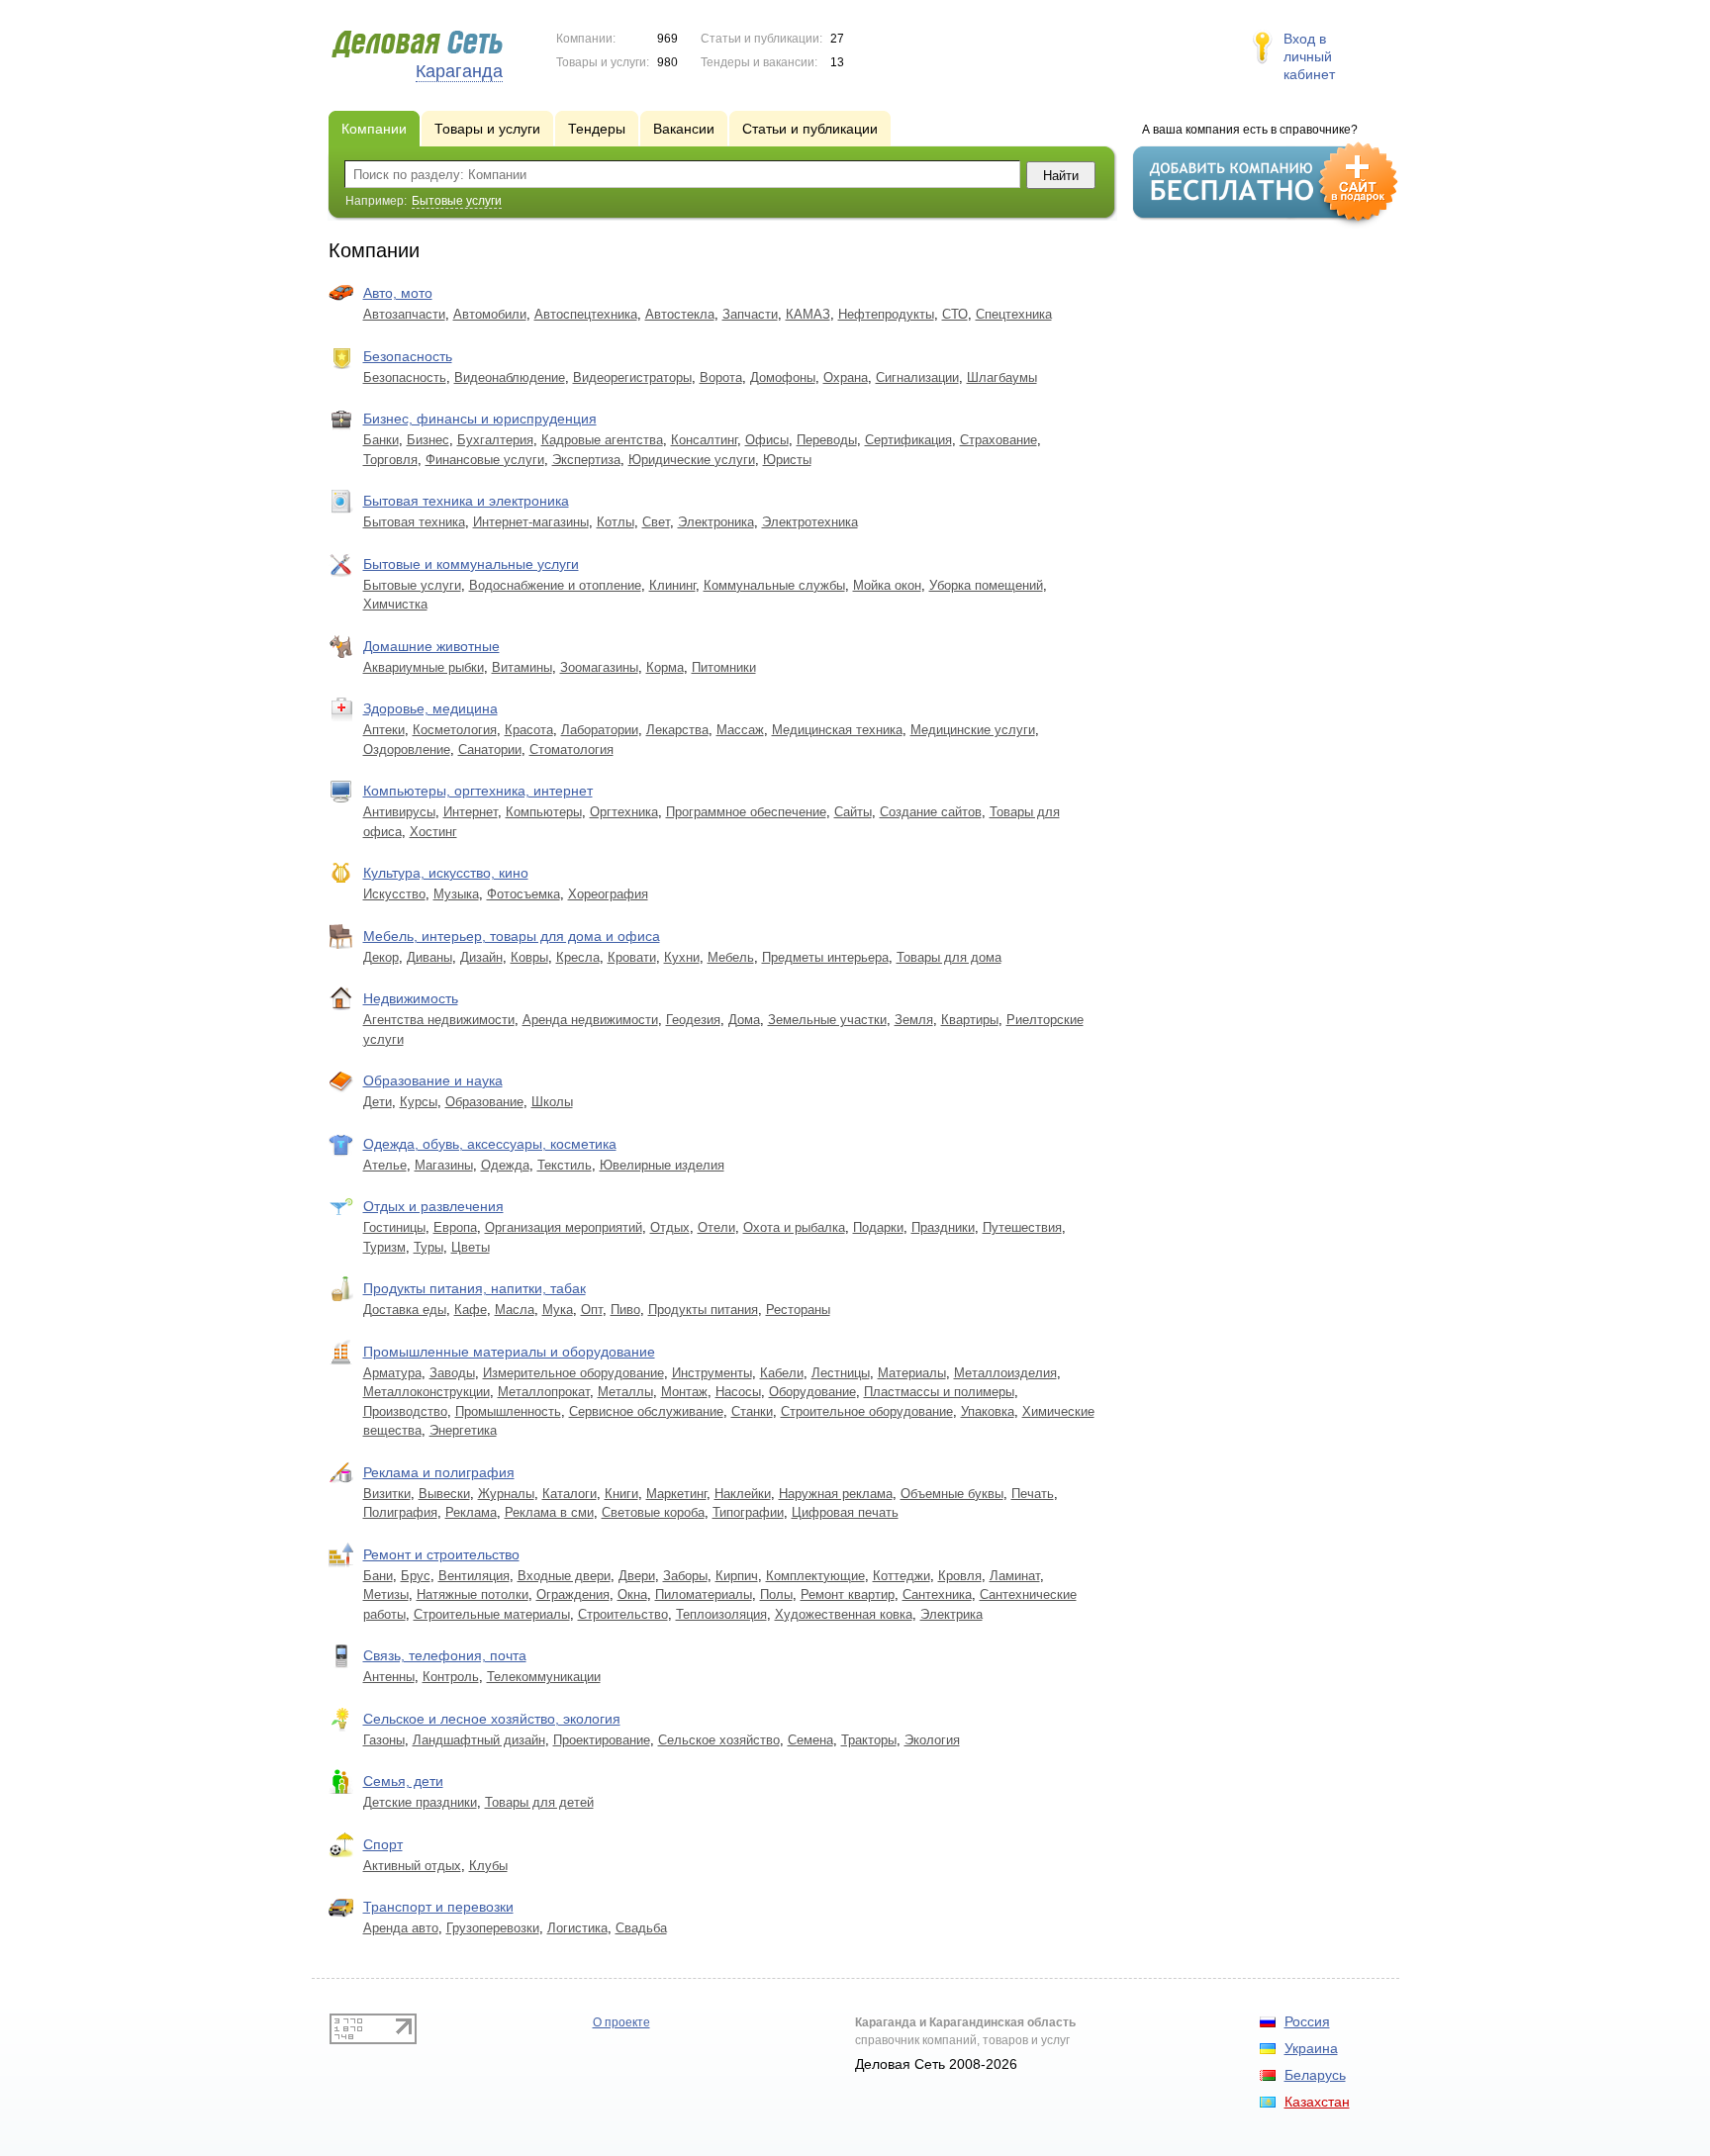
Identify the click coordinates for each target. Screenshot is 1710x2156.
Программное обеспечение (746, 812)
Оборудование (812, 1392)
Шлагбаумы (1002, 377)
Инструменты (712, 1373)
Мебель (731, 957)
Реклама (471, 1512)
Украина (1311, 2048)
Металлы (625, 1392)
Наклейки (743, 1494)
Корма (665, 667)
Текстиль (565, 1165)
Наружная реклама (836, 1494)
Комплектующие (815, 1576)
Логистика (577, 1928)
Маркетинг (676, 1494)
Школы (552, 1102)
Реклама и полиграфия (439, 1472)
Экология (932, 1740)
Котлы (616, 522)
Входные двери (564, 1576)
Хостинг (433, 832)
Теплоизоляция (721, 1614)
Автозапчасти (404, 314)
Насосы (738, 1392)
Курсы (419, 1102)
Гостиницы (394, 1227)
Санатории (490, 750)
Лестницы (841, 1373)
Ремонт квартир (848, 1594)
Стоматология (571, 750)
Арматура (392, 1373)
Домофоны (783, 377)
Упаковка (988, 1411)
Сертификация (908, 440)
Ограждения (573, 1594)
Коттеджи (902, 1576)
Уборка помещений (986, 585)
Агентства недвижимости (439, 1020)
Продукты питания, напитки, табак (475, 1288)
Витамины (522, 667)
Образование (484, 1102)
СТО (955, 314)
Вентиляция (474, 1576)
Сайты (853, 812)
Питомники (724, 667)
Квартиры (970, 1020)
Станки (752, 1411)
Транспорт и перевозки (438, 1907)
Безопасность (408, 356)
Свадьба (641, 1928)
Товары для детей (539, 1802)
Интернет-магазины (531, 522)
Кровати (632, 957)
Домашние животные (431, 646)
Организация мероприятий (564, 1227)
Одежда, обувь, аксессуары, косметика (490, 1144)
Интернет (471, 812)
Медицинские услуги (973, 730)
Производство (405, 1411)
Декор (381, 957)
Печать (1033, 1494)
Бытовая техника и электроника (466, 501)
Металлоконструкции (427, 1392)
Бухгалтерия (495, 440)
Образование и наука (433, 1080)
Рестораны (798, 1310)
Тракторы (869, 1740)
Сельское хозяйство (719, 1740)
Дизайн (481, 957)
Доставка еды (405, 1310)
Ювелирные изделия (662, 1165)
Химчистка (395, 604)
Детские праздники (420, 1802)
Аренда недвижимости (590, 1020)
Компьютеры (544, 812)
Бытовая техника (414, 522)
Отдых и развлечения (433, 1206)
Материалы (912, 1373)
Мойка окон (887, 585)
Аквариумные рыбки (424, 667)
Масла (515, 1310)
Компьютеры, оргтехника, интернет (478, 791)
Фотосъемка (523, 894)
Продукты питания (703, 1310)
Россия (1307, 2021)
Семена (810, 1740)
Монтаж (684, 1392)
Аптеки (384, 730)
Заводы (452, 1373)
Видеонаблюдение (510, 377)
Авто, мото (398, 293)
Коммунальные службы (774, 585)
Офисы (767, 440)
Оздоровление (407, 750)
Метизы (386, 1594)
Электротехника (810, 522)
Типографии (748, 1512)
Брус (416, 1576)
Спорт (383, 1844)
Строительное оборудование (867, 1411)
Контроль (451, 1677)
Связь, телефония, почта (445, 1655)
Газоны (384, 1740)
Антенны (389, 1677)
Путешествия (1022, 1227)
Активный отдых (412, 1866)
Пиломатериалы (704, 1594)
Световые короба (653, 1512)
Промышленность (508, 1411)
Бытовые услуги (412, 585)
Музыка (456, 894)
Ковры (529, 957)
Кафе (471, 1310)
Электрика (951, 1614)
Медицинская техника (837, 730)
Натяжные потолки (473, 1594)
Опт (592, 1310)
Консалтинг (704, 440)
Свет (656, 522)
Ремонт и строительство (441, 1554)
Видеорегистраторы (632, 377)
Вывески (444, 1494)
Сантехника (937, 1594)
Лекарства (677, 730)
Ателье (385, 1165)
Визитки (387, 1494)
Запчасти (750, 314)
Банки (381, 440)
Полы (776, 1594)
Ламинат (1015, 1576)
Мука (558, 1310)
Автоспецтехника (586, 314)
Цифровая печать (845, 1512)
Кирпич (737, 1576)
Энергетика (463, 1430)
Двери (637, 1576)
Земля (914, 1020)
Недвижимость (411, 998)
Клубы (488, 1866)
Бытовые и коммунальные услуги (471, 564)
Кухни (682, 957)
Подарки (878, 1227)
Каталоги (570, 1494)
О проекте (621, 2022)
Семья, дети (403, 1781)
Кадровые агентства (602, 440)
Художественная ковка (844, 1614)
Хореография (608, 894)
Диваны (429, 957)
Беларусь (1315, 2075)
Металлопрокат (544, 1392)
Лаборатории (600, 730)
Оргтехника (624, 812)
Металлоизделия (1005, 1373)
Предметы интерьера (825, 957)
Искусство (394, 894)
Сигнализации (917, 377)
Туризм (384, 1247)
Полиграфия (400, 1512)
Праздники (943, 1227)
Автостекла (680, 314)
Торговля (390, 460)
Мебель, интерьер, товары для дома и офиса (512, 936)
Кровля (960, 1576)
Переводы (827, 440)
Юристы (787, 460)
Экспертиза (586, 460)
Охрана (846, 377)
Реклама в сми (549, 1512)
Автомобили (490, 314)
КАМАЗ (808, 314)
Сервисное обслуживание (646, 1411)
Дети (378, 1102)
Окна (632, 1594)
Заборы (685, 1576)
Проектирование (602, 1740)
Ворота (721, 377)
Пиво (625, 1310)
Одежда (505, 1165)
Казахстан (1317, 2102)
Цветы (471, 1247)
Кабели (782, 1373)
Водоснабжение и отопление (555, 585)
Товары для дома (949, 957)
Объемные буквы (952, 1494)
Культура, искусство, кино (446, 873)
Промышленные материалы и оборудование (509, 1352)
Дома (744, 1020)
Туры (428, 1247)
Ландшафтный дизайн (479, 1740)
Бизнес (428, 440)
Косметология (455, 730)
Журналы (506, 1494)
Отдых (670, 1227)
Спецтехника (1014, 314)
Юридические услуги (692, 460)
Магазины (444, 1165)
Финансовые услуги (485, 460)
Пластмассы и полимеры (939, 1392)
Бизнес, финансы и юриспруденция (480, 419)
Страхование (998, 440)
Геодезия (693, 1020)
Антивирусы (399, 812)
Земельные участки (827, 1020)
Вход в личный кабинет (1309, 56)
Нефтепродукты (886, 314)
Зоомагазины (599, 667)
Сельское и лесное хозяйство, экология (492, 1719)
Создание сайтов (931, 812)
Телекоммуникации (544, 1677)
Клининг (672, 585)
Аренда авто (401, 1928)
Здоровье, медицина (430, 708)
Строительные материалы (492, 1614)
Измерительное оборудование (573, 1373)
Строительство (623, 1614)
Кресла (578, 957)
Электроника (716, 522)
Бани (378, 1576)
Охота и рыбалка (794, 1227)
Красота (529, 730)
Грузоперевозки (493, 1928)
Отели (716, 1227)
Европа (455, 1227)
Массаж (740, 730)
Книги (621, 1494)
